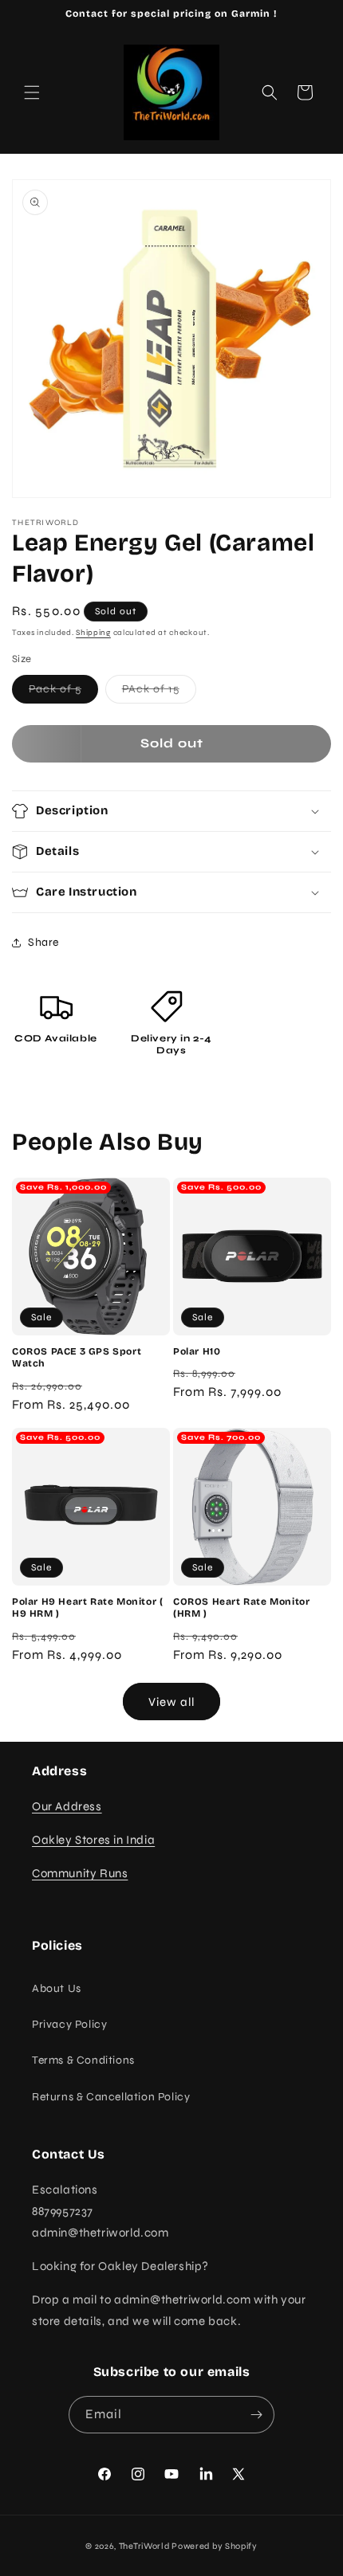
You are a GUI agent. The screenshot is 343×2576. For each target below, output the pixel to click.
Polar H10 (197, 1351)
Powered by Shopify (215, 2546)
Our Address (67, 1806)
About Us (57, 1988)
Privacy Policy (69, 2024)
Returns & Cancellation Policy (111, 2097)
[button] (32, 92)
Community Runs (80, 1873)
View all (171, 1702)
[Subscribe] (256, 2415)
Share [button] (43, 942)
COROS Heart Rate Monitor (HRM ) (241, 1608)
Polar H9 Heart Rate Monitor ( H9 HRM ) (87, 1608)
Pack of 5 (63, 692)
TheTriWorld (144, 2546)
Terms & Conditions (83, 2060)
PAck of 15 (159, 692)
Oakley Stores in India (93, 1840)
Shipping (93, 633)
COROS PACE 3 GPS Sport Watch (77, 1358)
